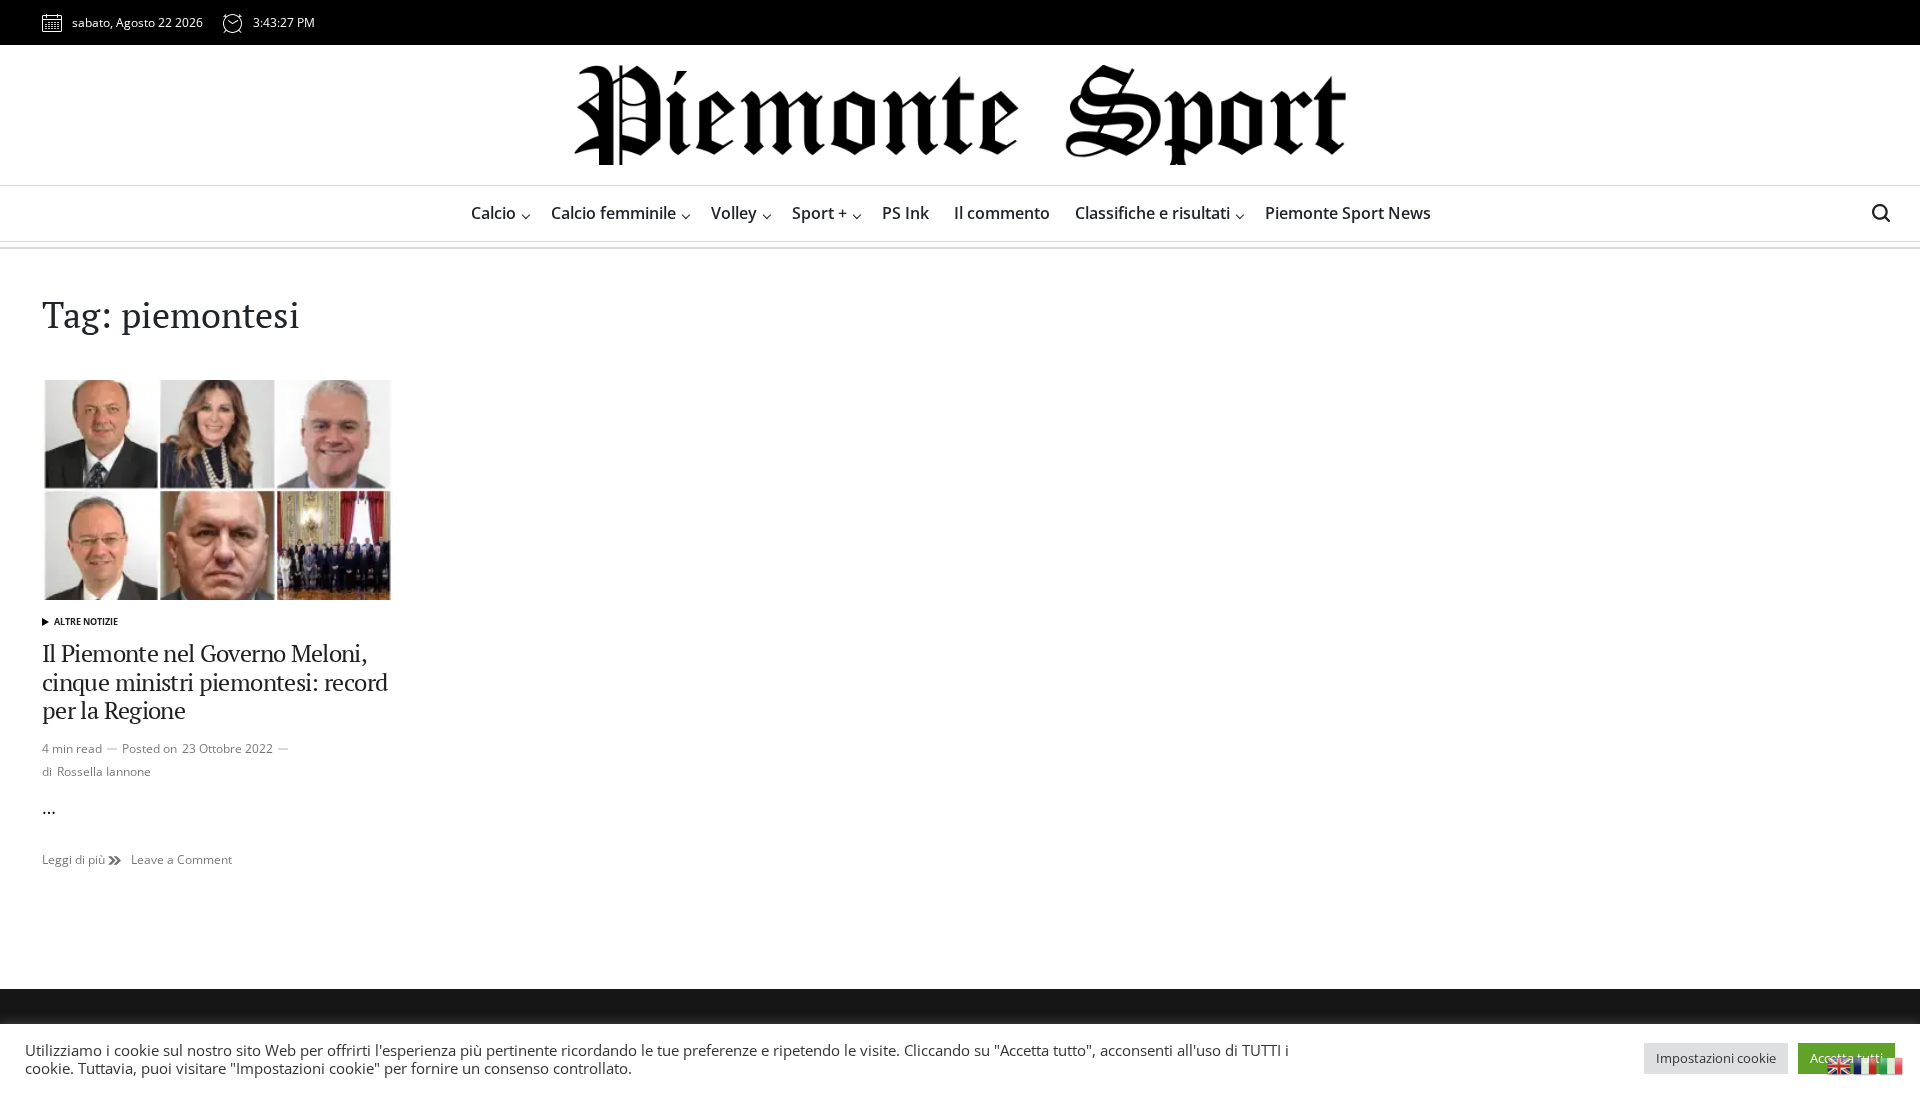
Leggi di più (81, 860)
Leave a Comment (181, 860)
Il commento (1002, 213)
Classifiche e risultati (1152, 213)
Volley (734, 213)
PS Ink (905, 213)
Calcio (493, 213)
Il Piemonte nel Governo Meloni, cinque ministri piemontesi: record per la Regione (214, 682)
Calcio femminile (613, 213)
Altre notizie (86, 621)
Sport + (819, 213)
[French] (1866, 1064)
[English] (1840, 1064)
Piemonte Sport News (1348, 213)
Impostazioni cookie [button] (1716, 1058)
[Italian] (1892, 1064)
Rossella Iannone (104, 771)
